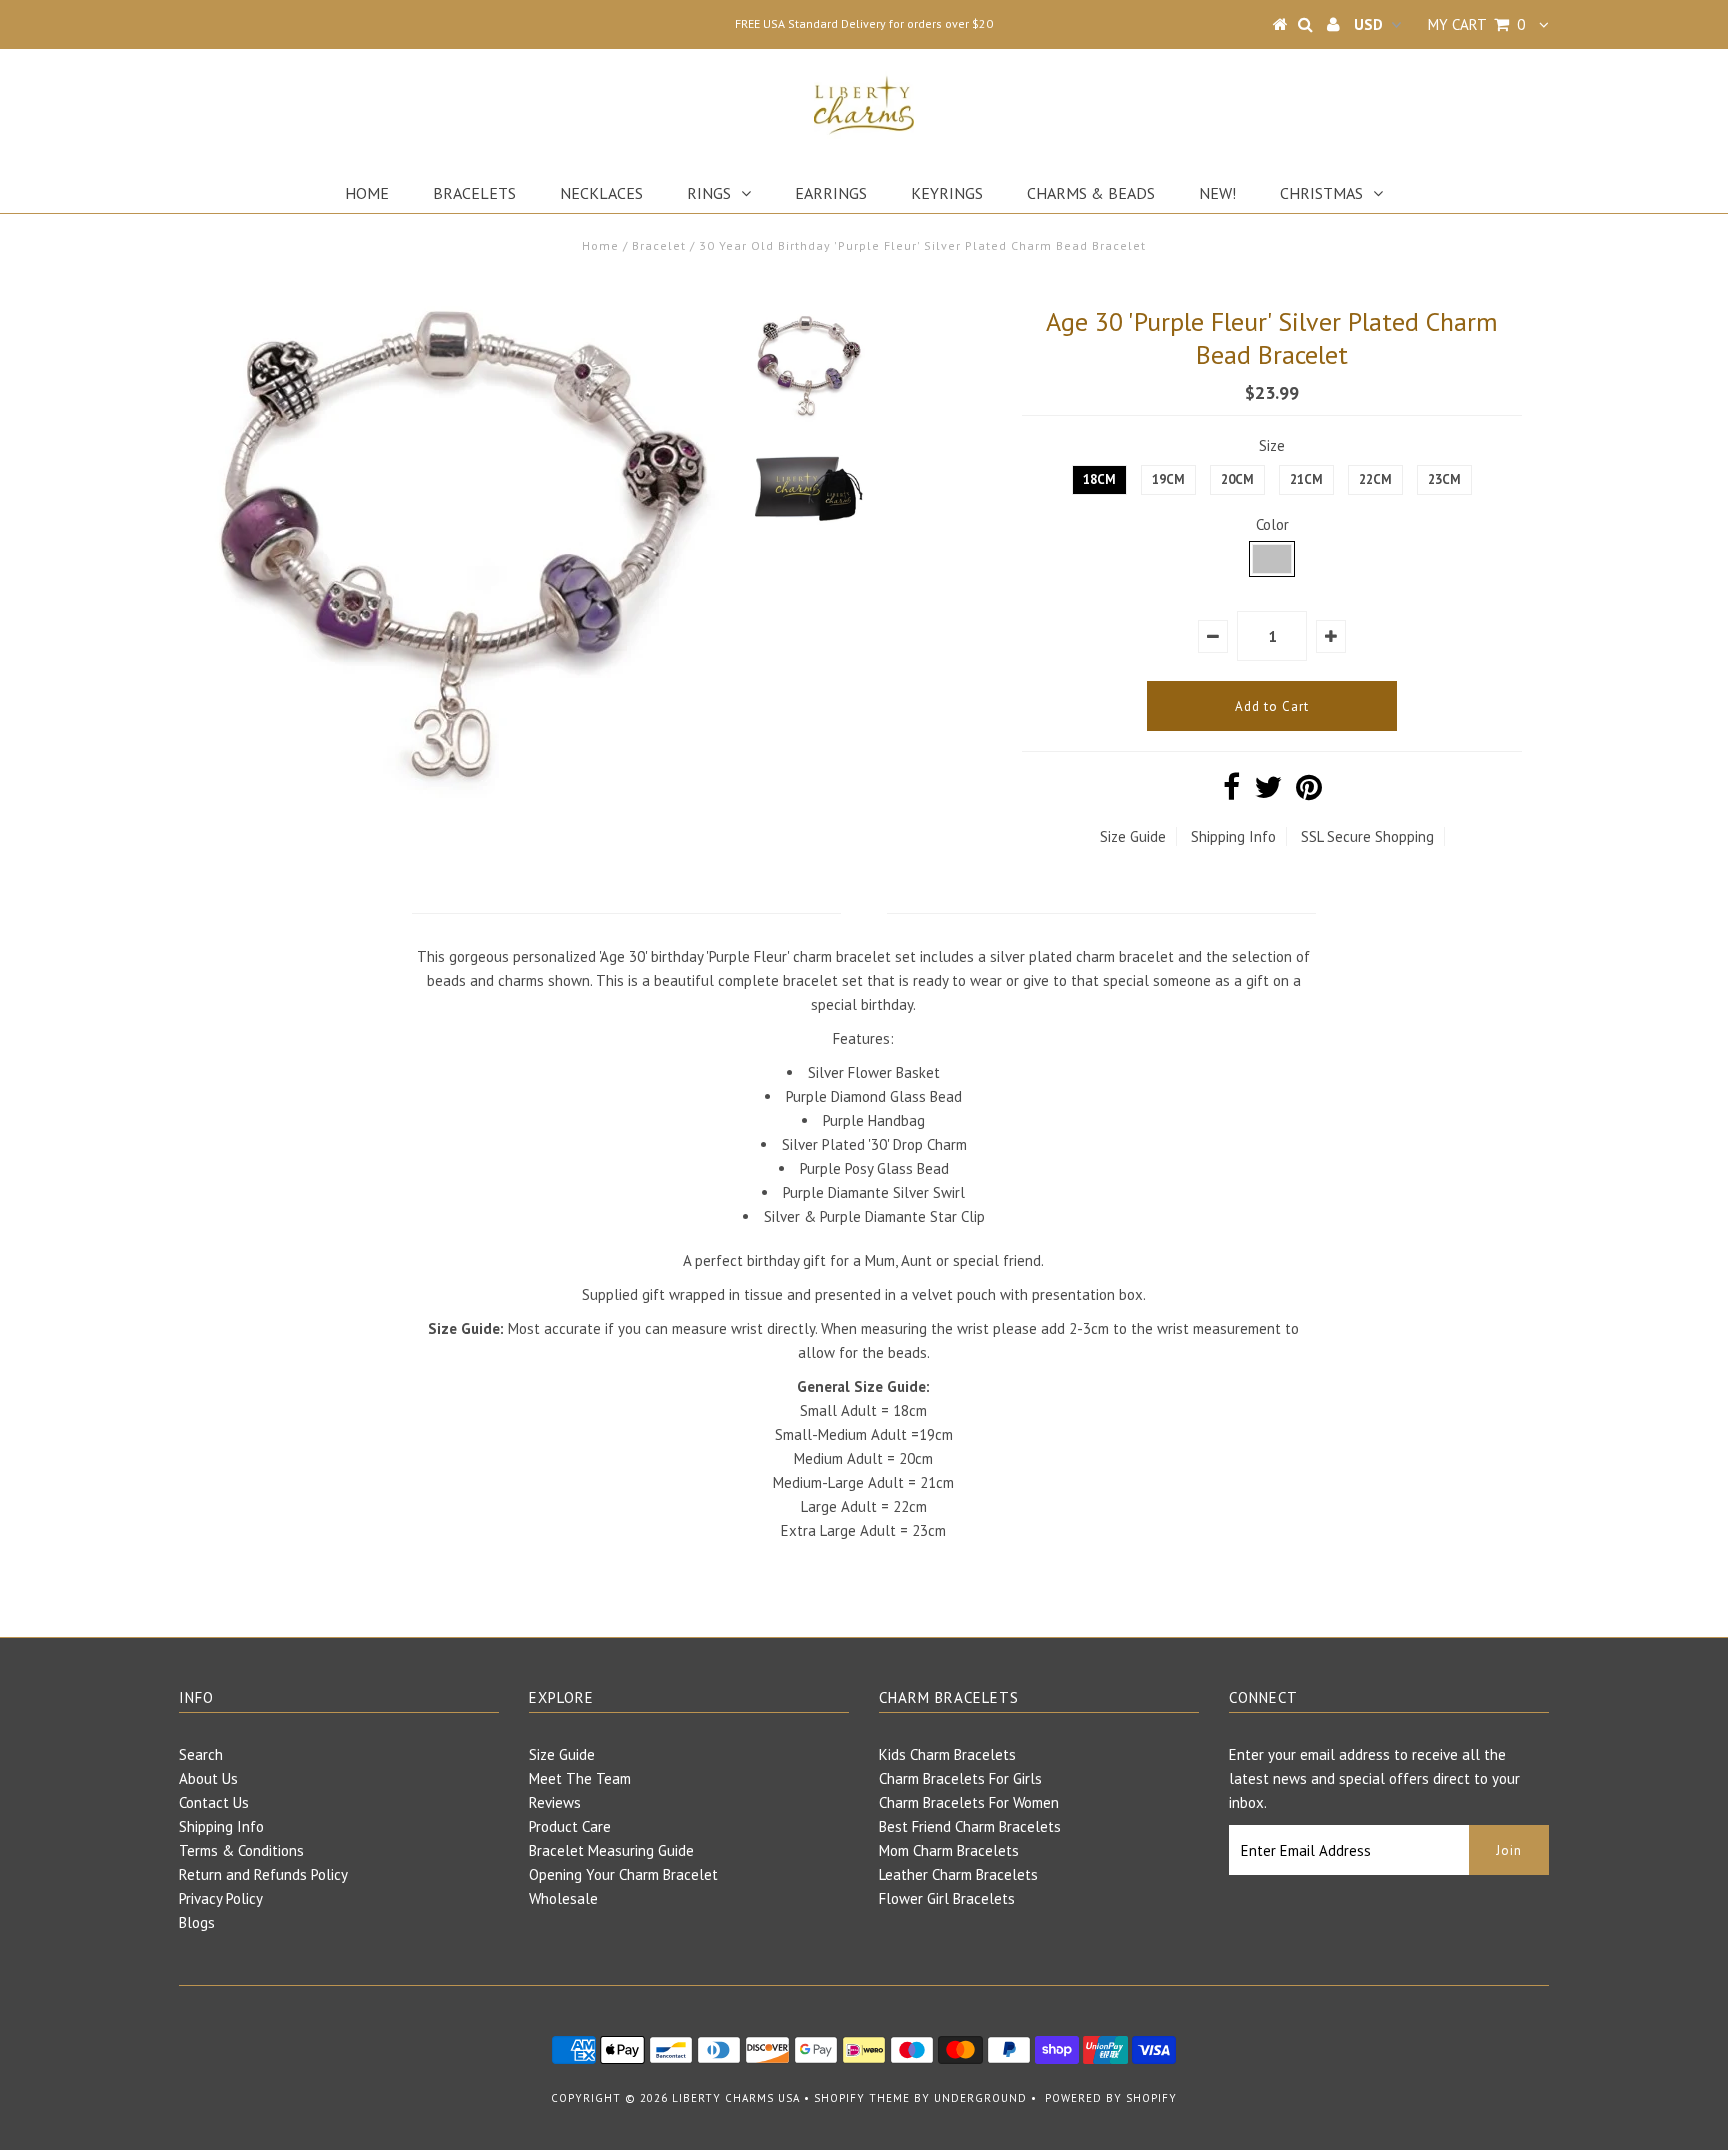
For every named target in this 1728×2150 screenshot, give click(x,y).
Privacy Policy (221, 1898)
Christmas (1321, 193)
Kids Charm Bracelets (947, 1754)
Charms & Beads (1091, 193)
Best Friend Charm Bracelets (970, 1826)
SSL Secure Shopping (1367, 836)
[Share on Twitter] (1268, 792)
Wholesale (563, 1898)
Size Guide (1133, 836)
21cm (1306, 479)
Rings (709, 193)
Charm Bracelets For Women (969, 1802)
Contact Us (214, 1802)
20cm (1237, 479)
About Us (208, 1778)
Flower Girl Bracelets (947, 1898)
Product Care (570, 1826)
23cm (1444, 479)
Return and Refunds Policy (263, 1874)
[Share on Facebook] (1231, 792)
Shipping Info (1233, 836)
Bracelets (474, 193)
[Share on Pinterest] (1309, 792)
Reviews (555, 1802)
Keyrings (947, 193)
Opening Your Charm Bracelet (623, 1874)
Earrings (831, 193)
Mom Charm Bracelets (949, 1850)
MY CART (1476, 24)
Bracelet (659, 245)
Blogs (197, 1922)
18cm (1099, 479)
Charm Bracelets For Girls (960, 1778)
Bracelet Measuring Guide (611, 1850)
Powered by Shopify (1111, 2098)
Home (367, 193)
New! (1217, 193)
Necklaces (601, 193)
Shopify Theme (862, 2098)
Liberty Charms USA (736, 2098)
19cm (1168, 479)
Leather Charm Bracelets (958, 1874)
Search (201, 1754)
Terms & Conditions (241, 1850)
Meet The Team (580, 1778)
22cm (1375, 479)
